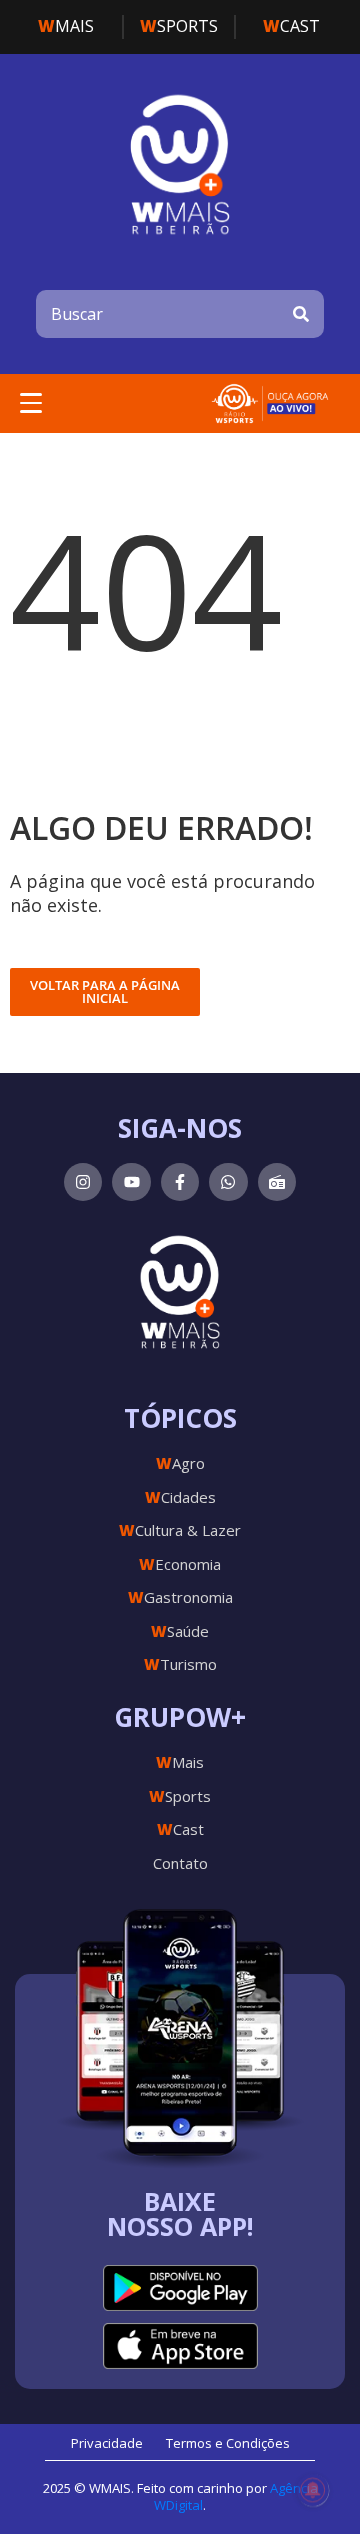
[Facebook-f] (180, 1182)
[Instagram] (83, 1182)
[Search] (301, 314)
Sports (179, 26)
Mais (66, 26)
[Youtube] (131, 1182)
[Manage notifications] (313, 2490)
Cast (291, 26)
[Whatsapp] (228, 1182)
